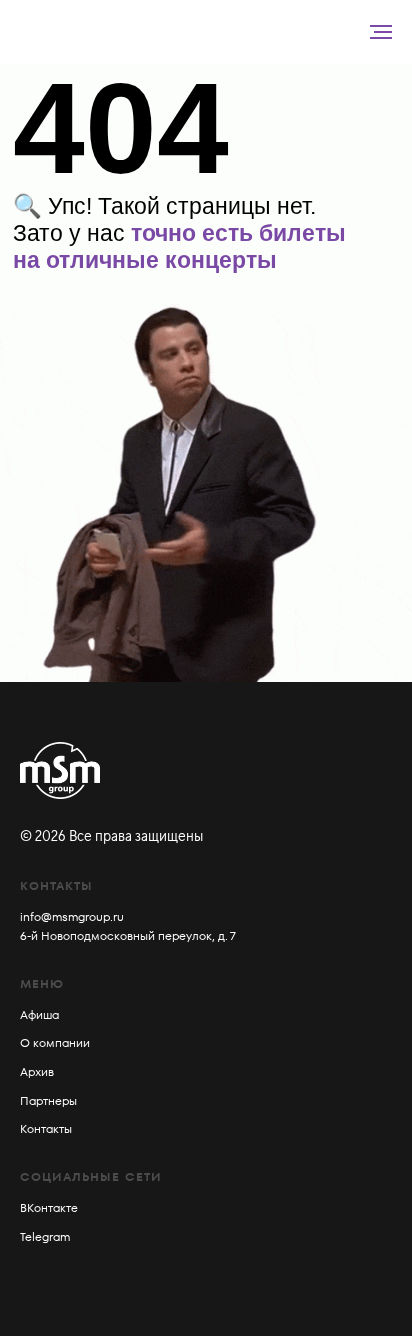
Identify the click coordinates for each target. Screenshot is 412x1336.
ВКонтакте (49, 1207)
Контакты (46, 1128)
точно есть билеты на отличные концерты (179, 246)
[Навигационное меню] (381, 32)
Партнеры (48, 1100)
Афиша (39, 1014)
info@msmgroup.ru (72, 916)
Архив (37, 1071)
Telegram (45, 1236)
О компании (55, 1042)
